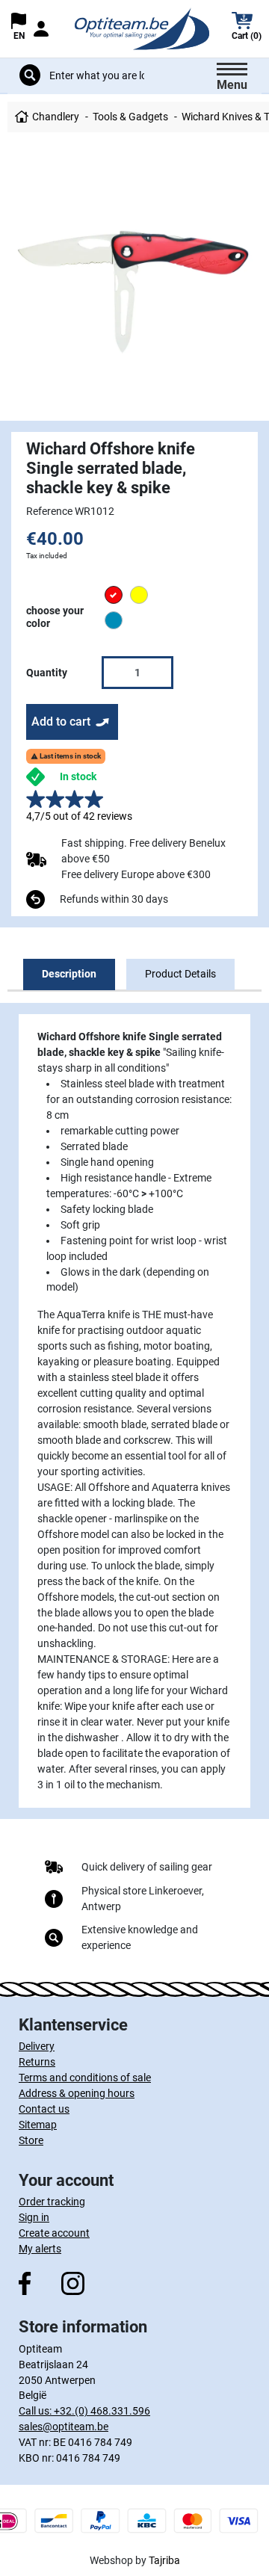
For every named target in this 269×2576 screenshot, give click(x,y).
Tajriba (164, 2560)
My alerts (40, 2249)
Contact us (44, 2109)
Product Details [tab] (180, 974)
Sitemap (38, 2125)
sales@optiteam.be (64, 2427)
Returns (37, 2062)
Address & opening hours (77, 2093)
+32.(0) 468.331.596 (102, 2411)
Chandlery (56, 117)
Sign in (34, 2217)
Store (31, 2140)
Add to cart (61, 722)
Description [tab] (69, 974)
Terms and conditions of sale (85, 2078)
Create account (54, 2233)
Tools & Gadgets (130, 117)
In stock (78, 776)
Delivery (37, 2046)
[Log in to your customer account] (41, 29)
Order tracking (52, 2202)
